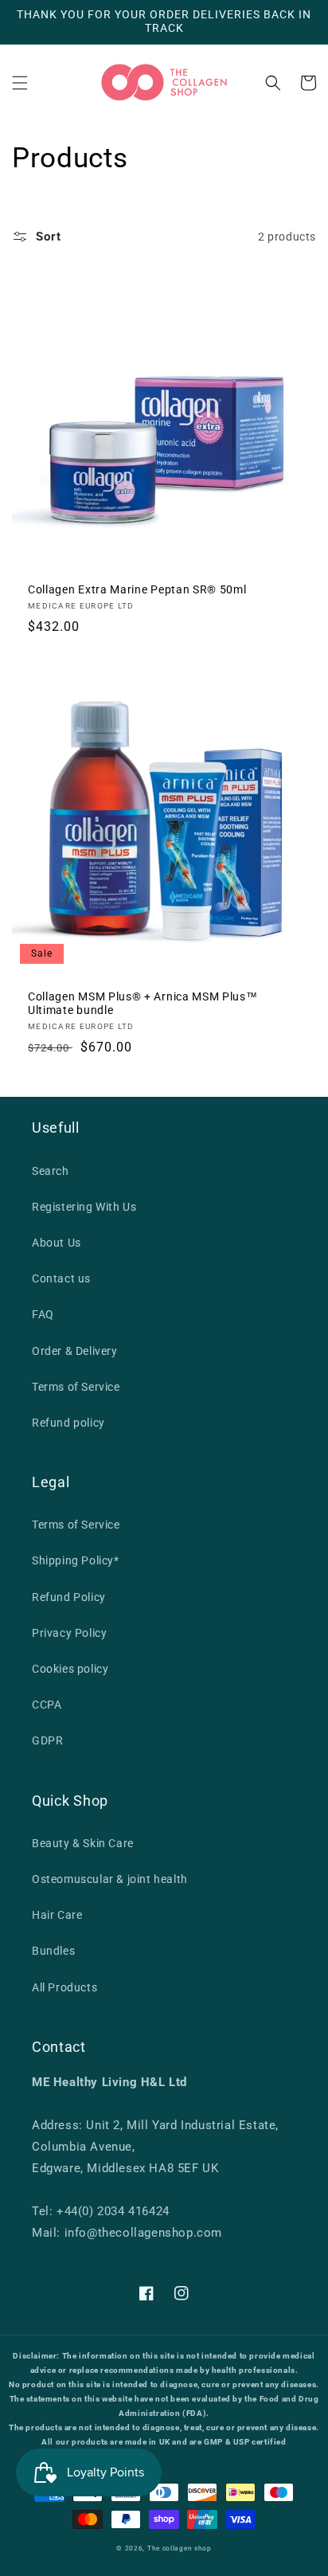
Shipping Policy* (76, 1560)
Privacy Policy (69, 1633)
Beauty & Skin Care (83, 1843)
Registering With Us (84, 1207)
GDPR (47, 1740)
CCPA (47, 1705)
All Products (64, 1987)
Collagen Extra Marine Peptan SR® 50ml (137, 589)
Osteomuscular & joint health (110, 1879)
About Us (57, 1243)
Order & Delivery (75, 1351)
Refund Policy (69, 1597)
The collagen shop (180, 2548)
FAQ (43, 1314)
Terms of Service (76, 1387)
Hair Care (57, 1915)
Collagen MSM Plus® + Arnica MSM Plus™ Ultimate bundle (143, 1003)
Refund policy (68, 1423)
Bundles (53, 1951)
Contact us (61, 1278)
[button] (20, 83)
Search (51, 1171)
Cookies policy (70, 1669)
